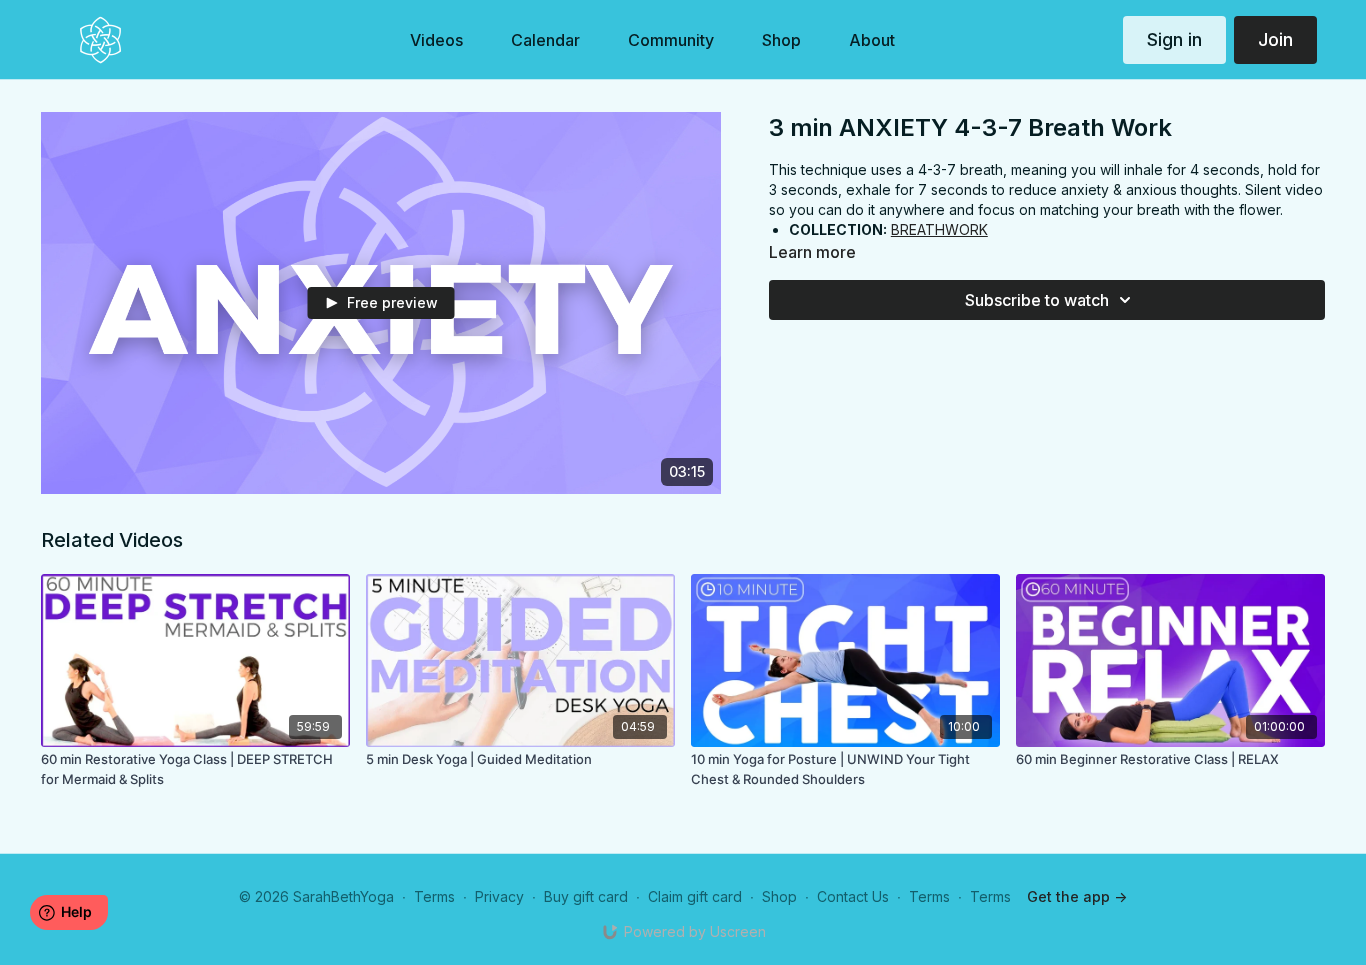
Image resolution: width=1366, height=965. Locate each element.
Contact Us (853, 896)
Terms (434, 896)
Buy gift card (586, 896)
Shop (779, 896)
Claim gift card (695, 896)
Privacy (499, 896)
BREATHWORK (939, 229)
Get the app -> (1077, 896)
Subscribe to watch (1037, 300)
